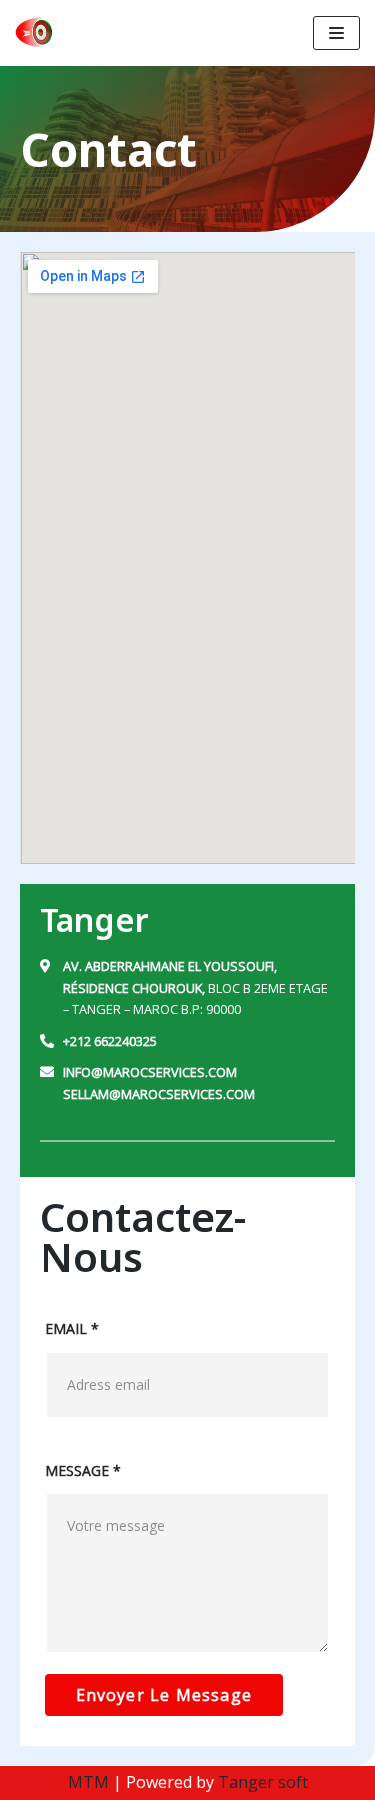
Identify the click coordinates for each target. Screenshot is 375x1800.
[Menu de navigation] (336, 33)
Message (83, 1470)
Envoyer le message (164, 1695)
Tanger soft (263, 1782)
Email (72, 1328)
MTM (88, 1782)
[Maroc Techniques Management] (35, 33)
